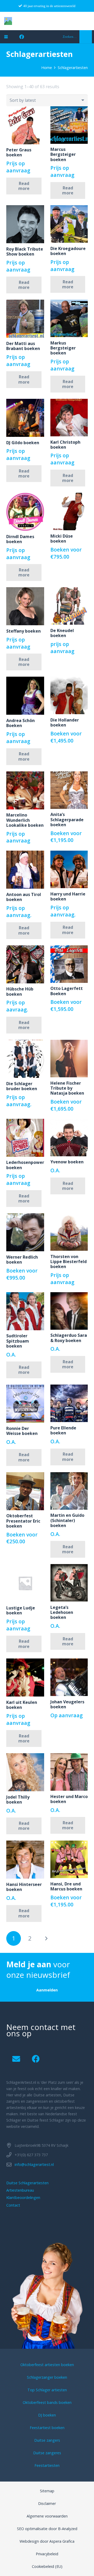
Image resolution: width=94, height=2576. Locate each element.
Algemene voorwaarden (47, 2516)
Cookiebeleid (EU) (47, 2566)
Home (47, 68)
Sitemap (47, 2491)
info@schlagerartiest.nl (34, 2164)
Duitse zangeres (47, 2453)
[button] (6, 37)
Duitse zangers (47, 2440)
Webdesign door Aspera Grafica (47, 2541)
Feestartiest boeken (47, 2428)
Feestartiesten (47, 2465)
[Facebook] (22, 37)
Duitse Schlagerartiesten (27, 2183)
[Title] (8, 21)
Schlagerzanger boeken (47, 2377)
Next (46, 1938)
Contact (13, 2205)
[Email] (16, 2059)
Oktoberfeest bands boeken (47, 2402)
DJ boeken (47, 2415)
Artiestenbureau (20, 2190)
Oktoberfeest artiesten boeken (47, 2365)
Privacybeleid (47, 2554)
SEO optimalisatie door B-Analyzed (47, 2529)
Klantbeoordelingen (23, 2198)
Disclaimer (47, 2503)
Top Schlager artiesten (47, 2390)
